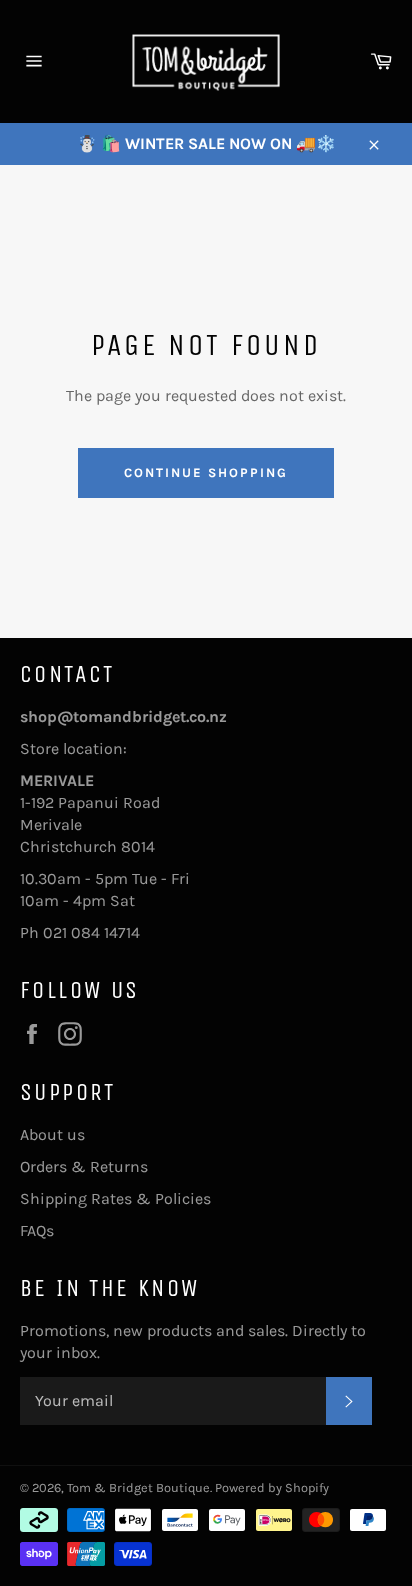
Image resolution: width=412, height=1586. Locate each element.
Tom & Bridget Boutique (138, 1487)
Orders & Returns (84, 1166)
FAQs (37, 1230)
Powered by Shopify (272, 1487)
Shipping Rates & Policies (115, 1198)
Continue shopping (205, 472)
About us (52, 1134)
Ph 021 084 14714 (80, 932)
